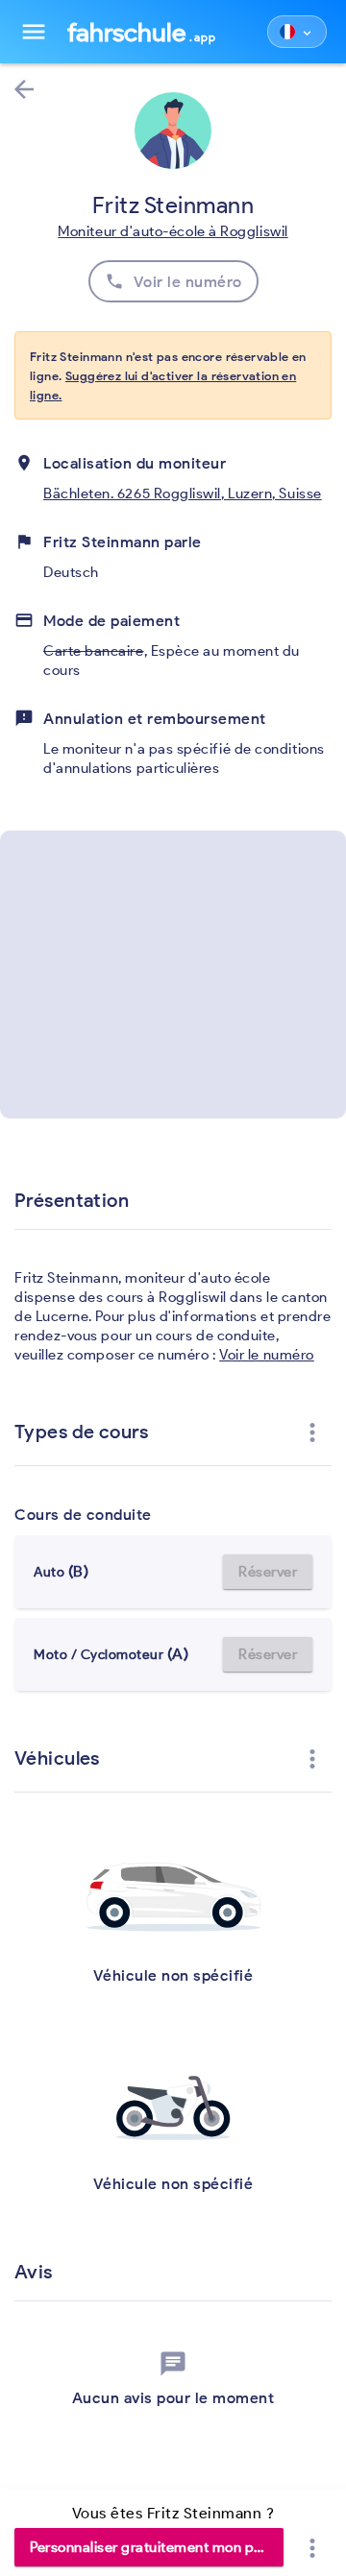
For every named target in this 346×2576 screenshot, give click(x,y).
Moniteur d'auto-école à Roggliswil (173, 231)
